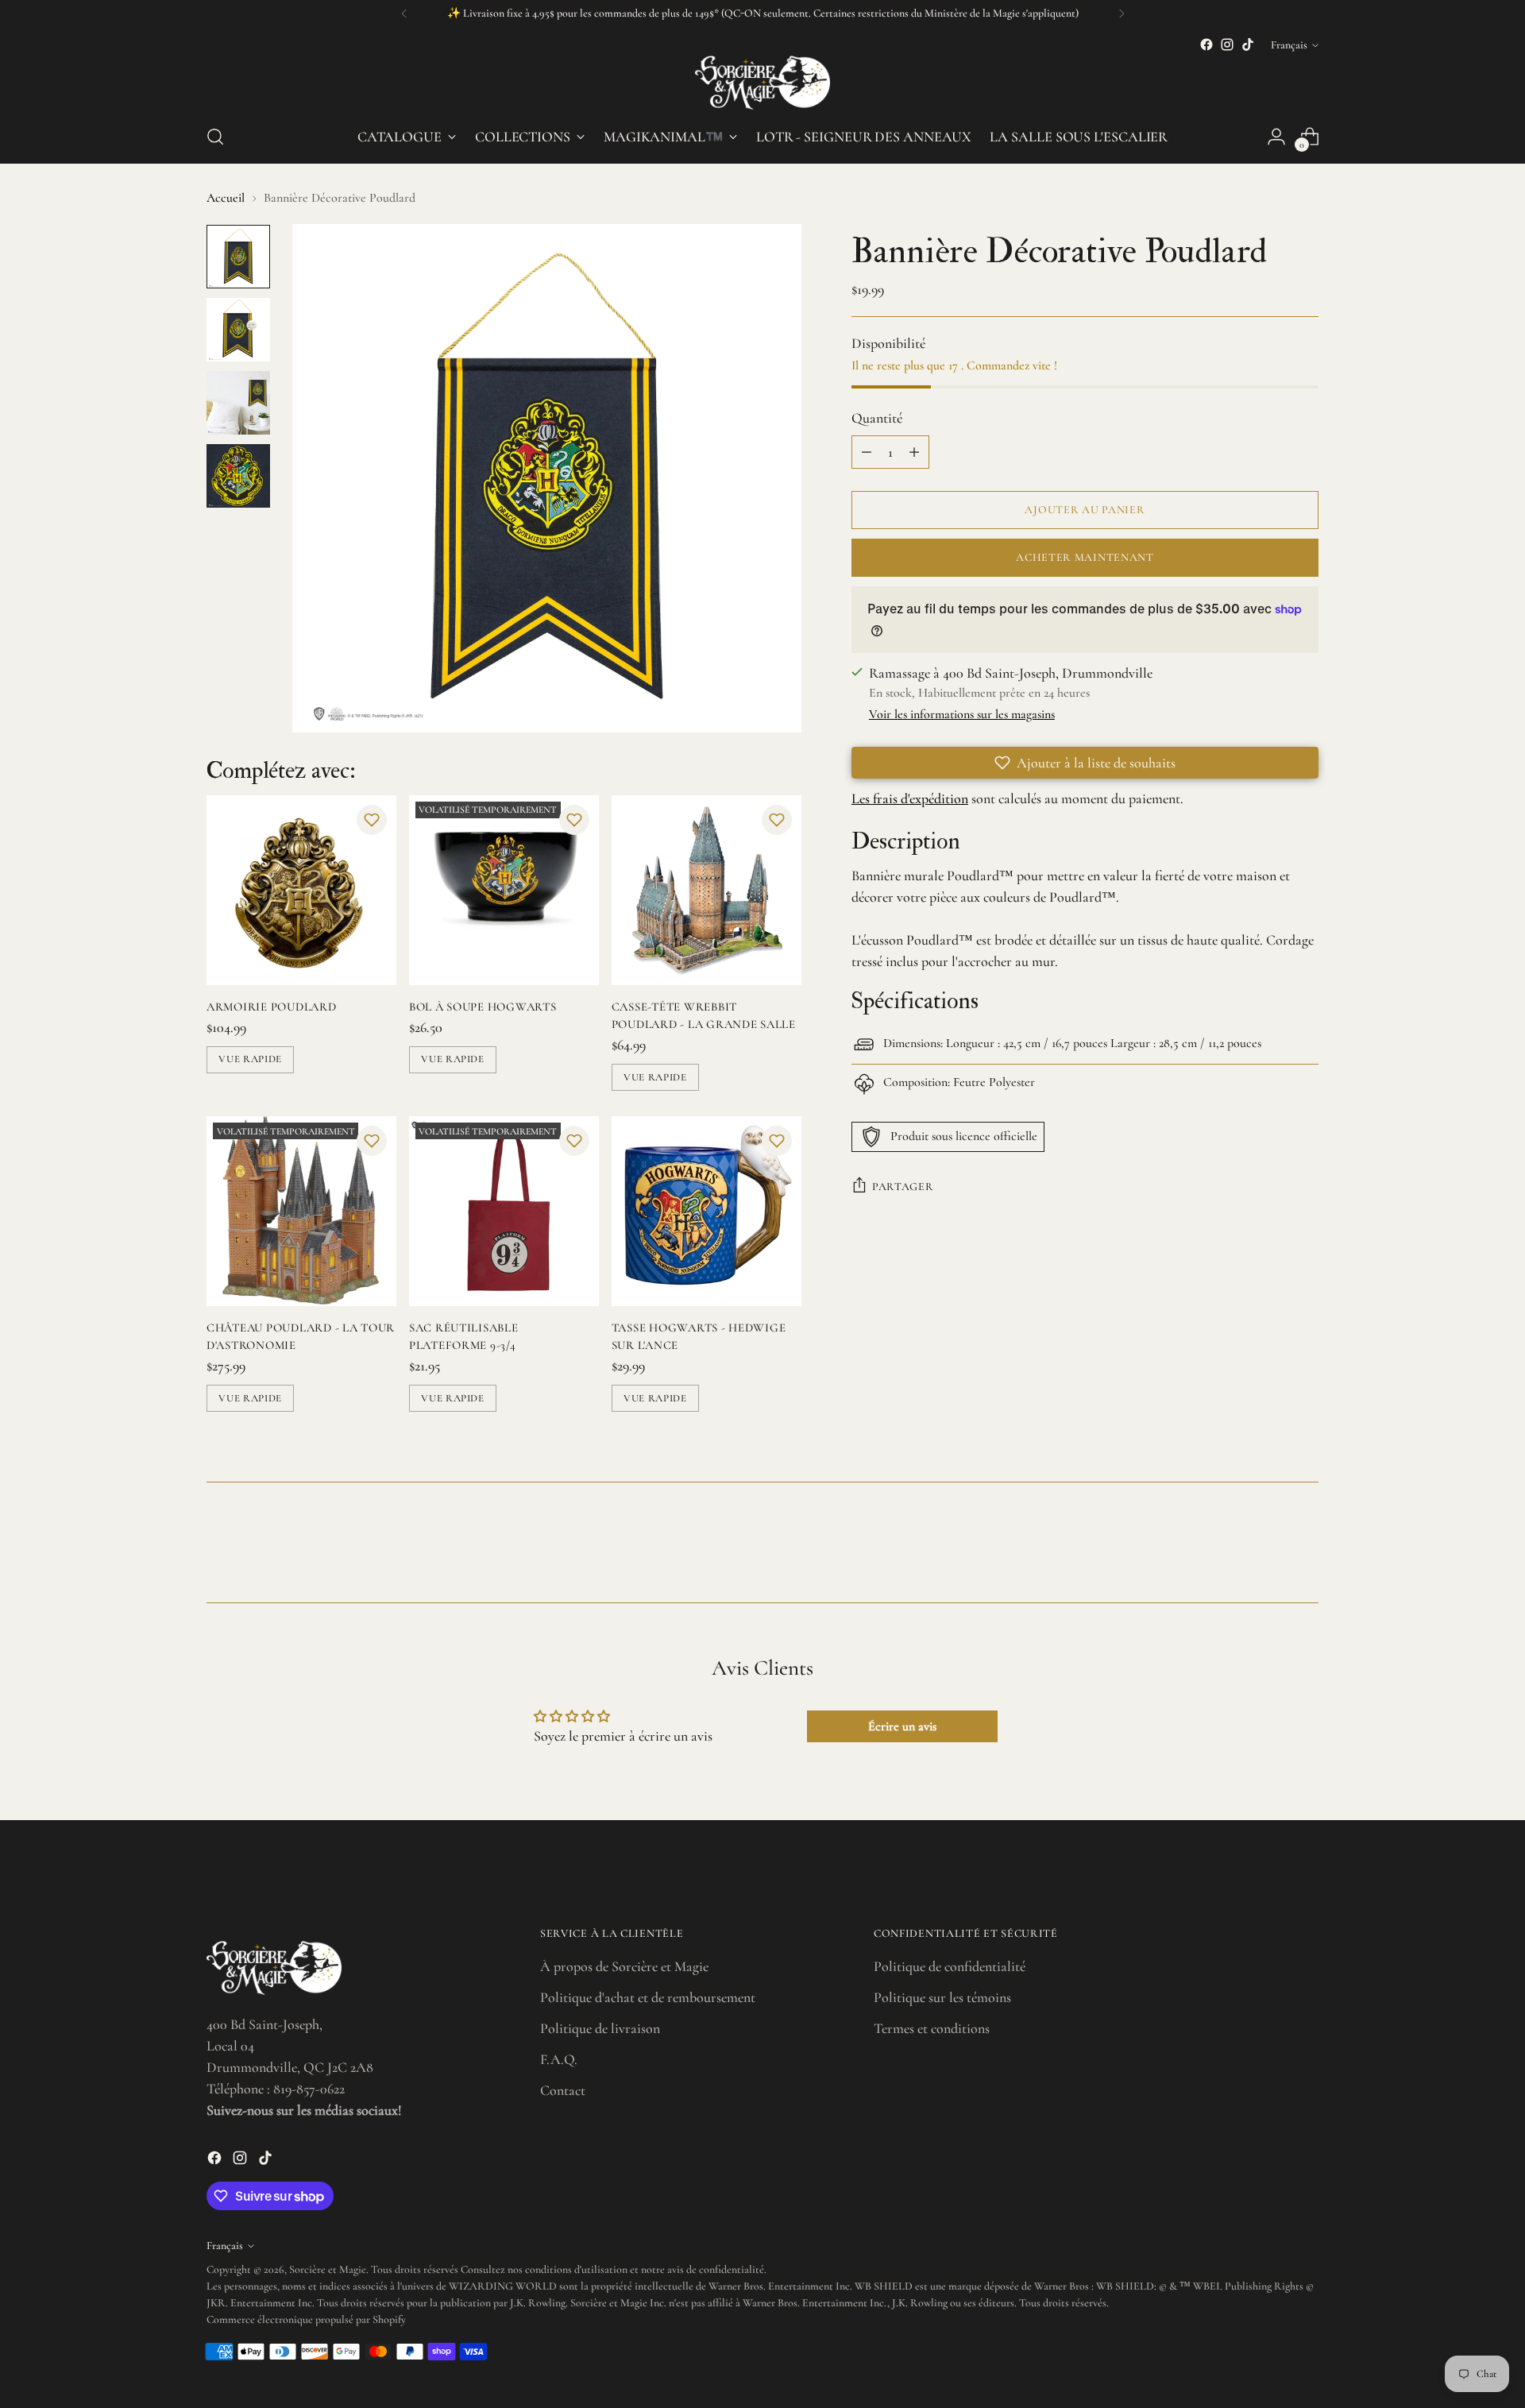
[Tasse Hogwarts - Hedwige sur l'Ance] (707, 1211)
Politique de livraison (600, 2028)
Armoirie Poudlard (272, 1007)
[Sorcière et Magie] (762, 83)
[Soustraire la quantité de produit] (867, 452)
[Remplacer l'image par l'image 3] (238, 403)
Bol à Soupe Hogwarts (483, 1007)
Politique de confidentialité (950, 1966)
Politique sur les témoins (942, 1997)
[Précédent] (404, 14)
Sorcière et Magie (328, 2269)
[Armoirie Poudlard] (301, 890)
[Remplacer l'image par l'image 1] (238, 257)
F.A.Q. (559, 2059)
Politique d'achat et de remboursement (648, 1997)
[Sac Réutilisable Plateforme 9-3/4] (504, 1211)
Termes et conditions (932, 2028)
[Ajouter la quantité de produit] (914, 452)
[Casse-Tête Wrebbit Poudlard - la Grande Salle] (707, 890)
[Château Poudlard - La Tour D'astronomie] (301, 1211)
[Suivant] (1122, 14)
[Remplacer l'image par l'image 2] (238, 330)
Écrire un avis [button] (902, 1726)
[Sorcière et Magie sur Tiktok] (1248, 44)
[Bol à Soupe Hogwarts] (504, 890)
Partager (903, 1187)
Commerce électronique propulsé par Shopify (306, 2319)
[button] (372, 820)
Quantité (877, 418)
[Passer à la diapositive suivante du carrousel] (1305, 1548)
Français (1289, 45)
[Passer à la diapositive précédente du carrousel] (1268, 1548)
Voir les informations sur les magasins (962, 714)
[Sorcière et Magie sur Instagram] (1227, 44)
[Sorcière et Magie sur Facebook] (1206, 44)
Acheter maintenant (1085, 557)
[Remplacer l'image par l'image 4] (238, 476)
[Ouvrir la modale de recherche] (215, 137)
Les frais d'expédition (910, 798)
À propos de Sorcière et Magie (624, 1966)
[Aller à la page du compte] (1276, 137)
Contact (563, 2090)
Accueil (226, 198)
